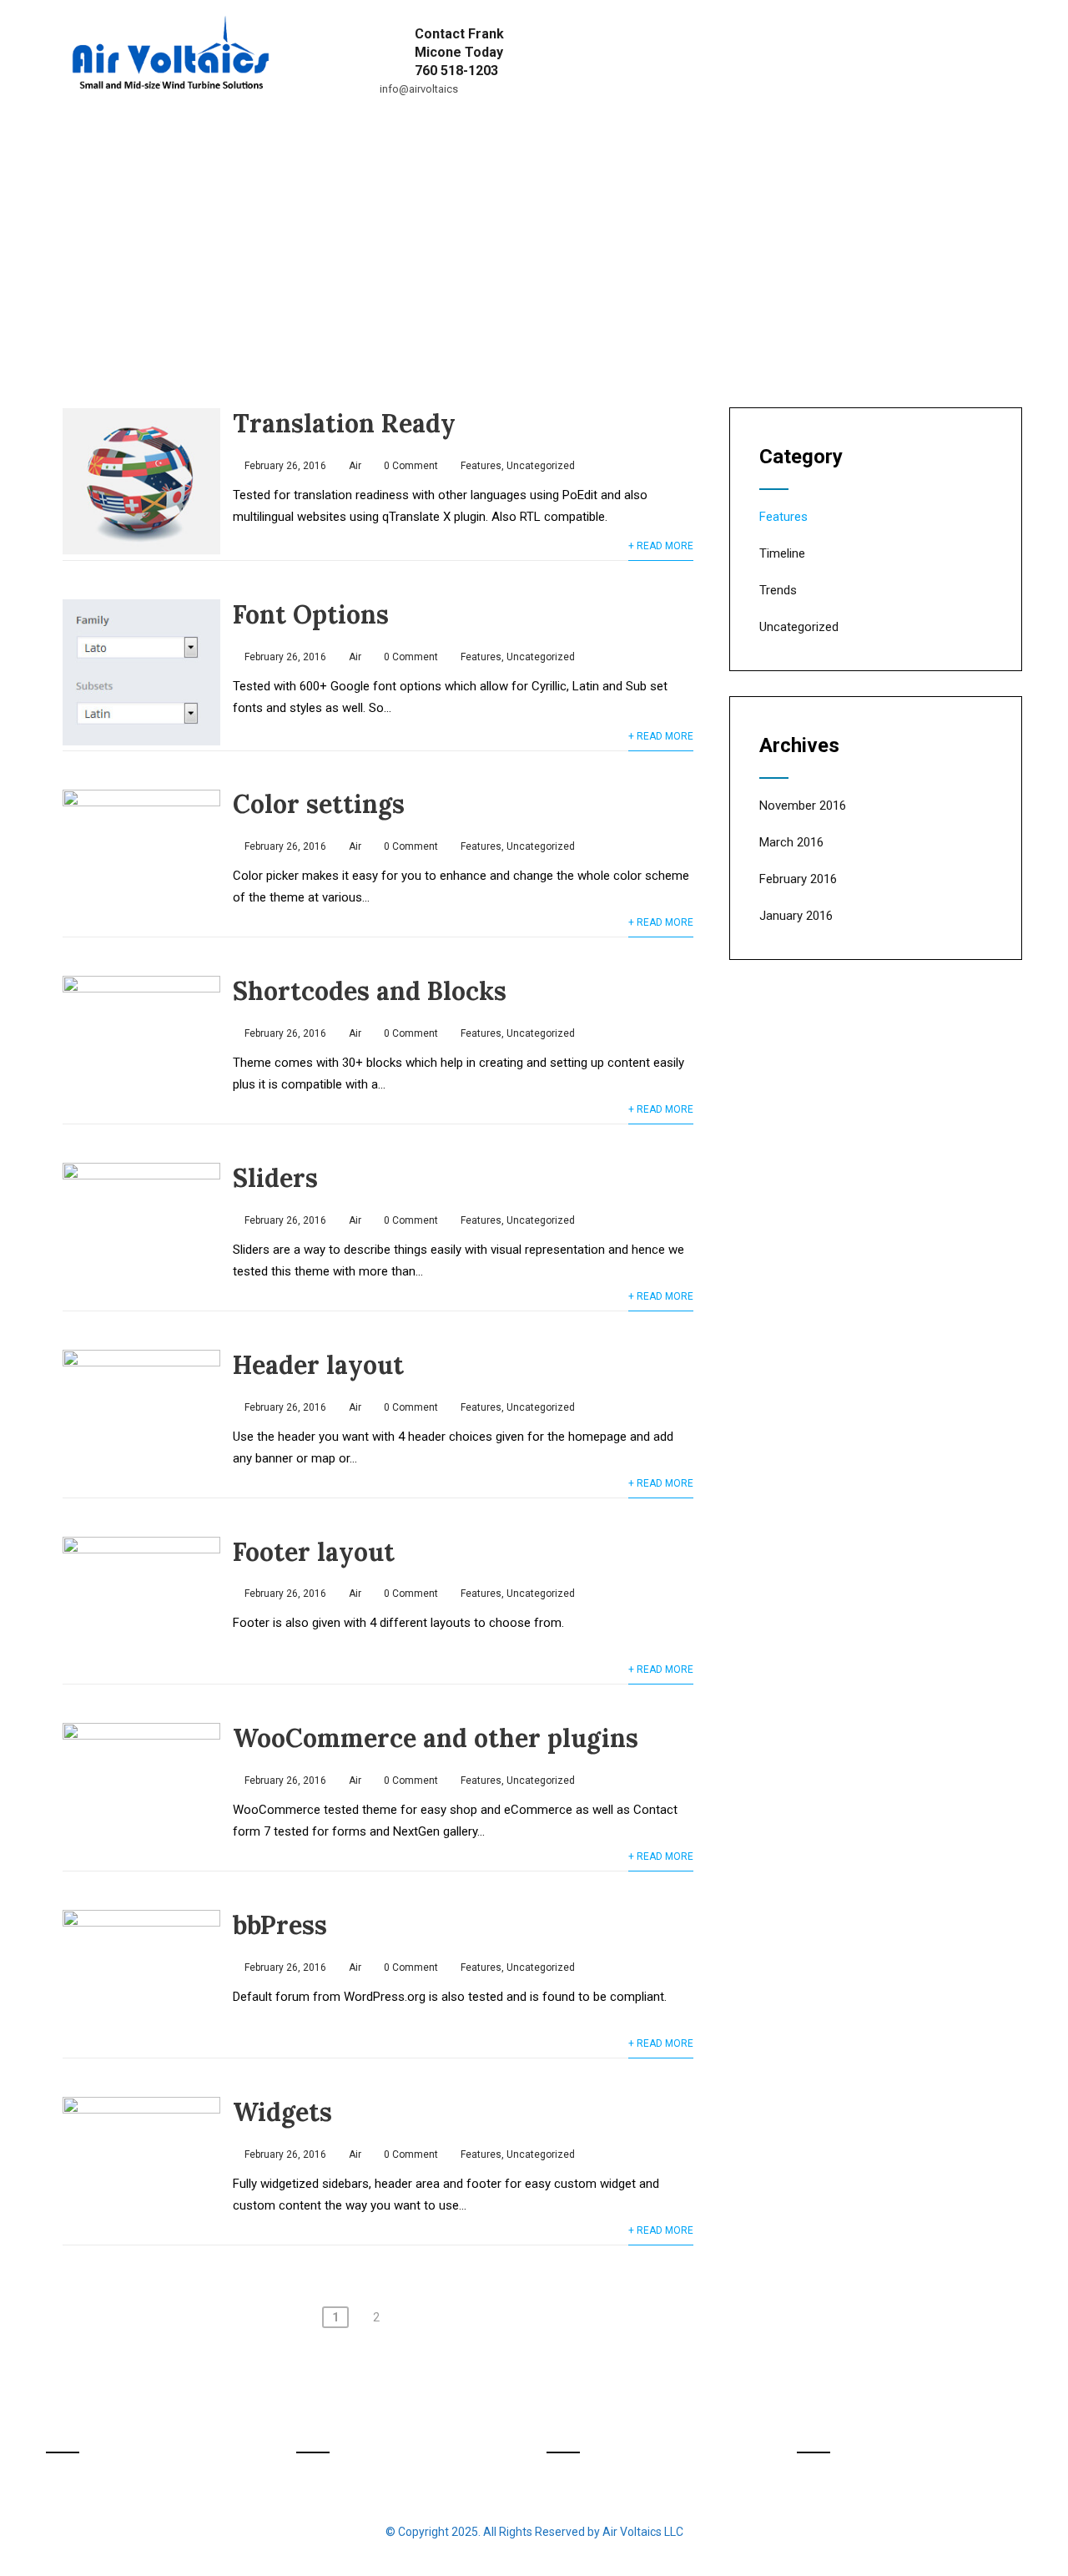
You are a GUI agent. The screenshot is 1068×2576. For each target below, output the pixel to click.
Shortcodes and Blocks (370, 991)
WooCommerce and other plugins (436, 1738)
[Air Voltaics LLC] (169, 8)
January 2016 (796, 916)
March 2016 (791, 842)
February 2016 (798, 879)
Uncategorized (541, 466)
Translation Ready (344, 423)
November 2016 (803, 806)
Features (481, 466)
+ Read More (661, 546)
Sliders (275, 1178)
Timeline (782, 553)
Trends (778, 590)
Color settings (319, 804)
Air (355, 466)
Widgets (282, 2112)
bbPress (280, 1925)
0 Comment (411, 466)
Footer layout (314, 1552)
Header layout (318, 1365)
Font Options (311, 614)
